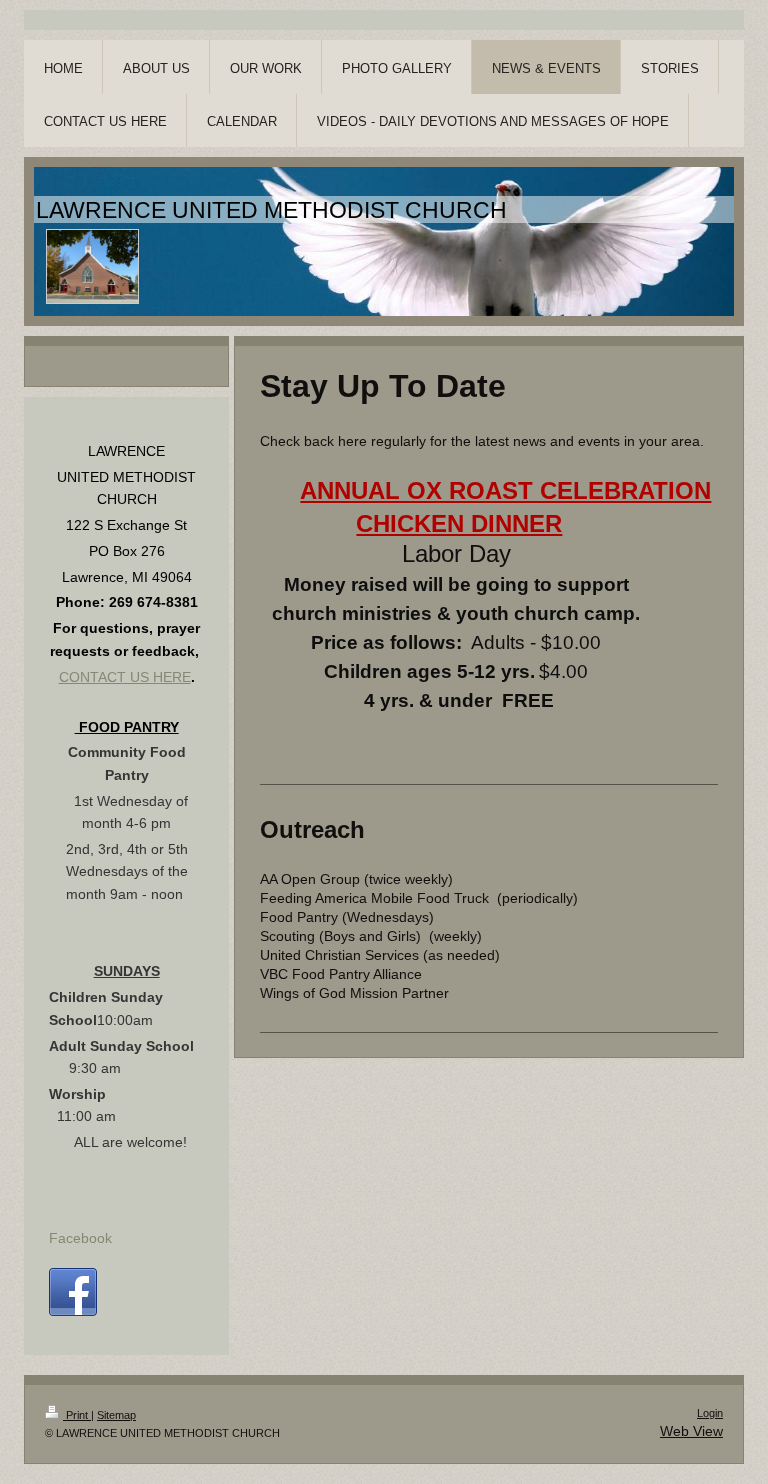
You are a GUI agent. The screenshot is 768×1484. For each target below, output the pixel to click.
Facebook (80, 1238)
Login (710, 1413)
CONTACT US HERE (125, 677)
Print (77, 1415)
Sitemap (116, 1415)
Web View (691, 1431)
